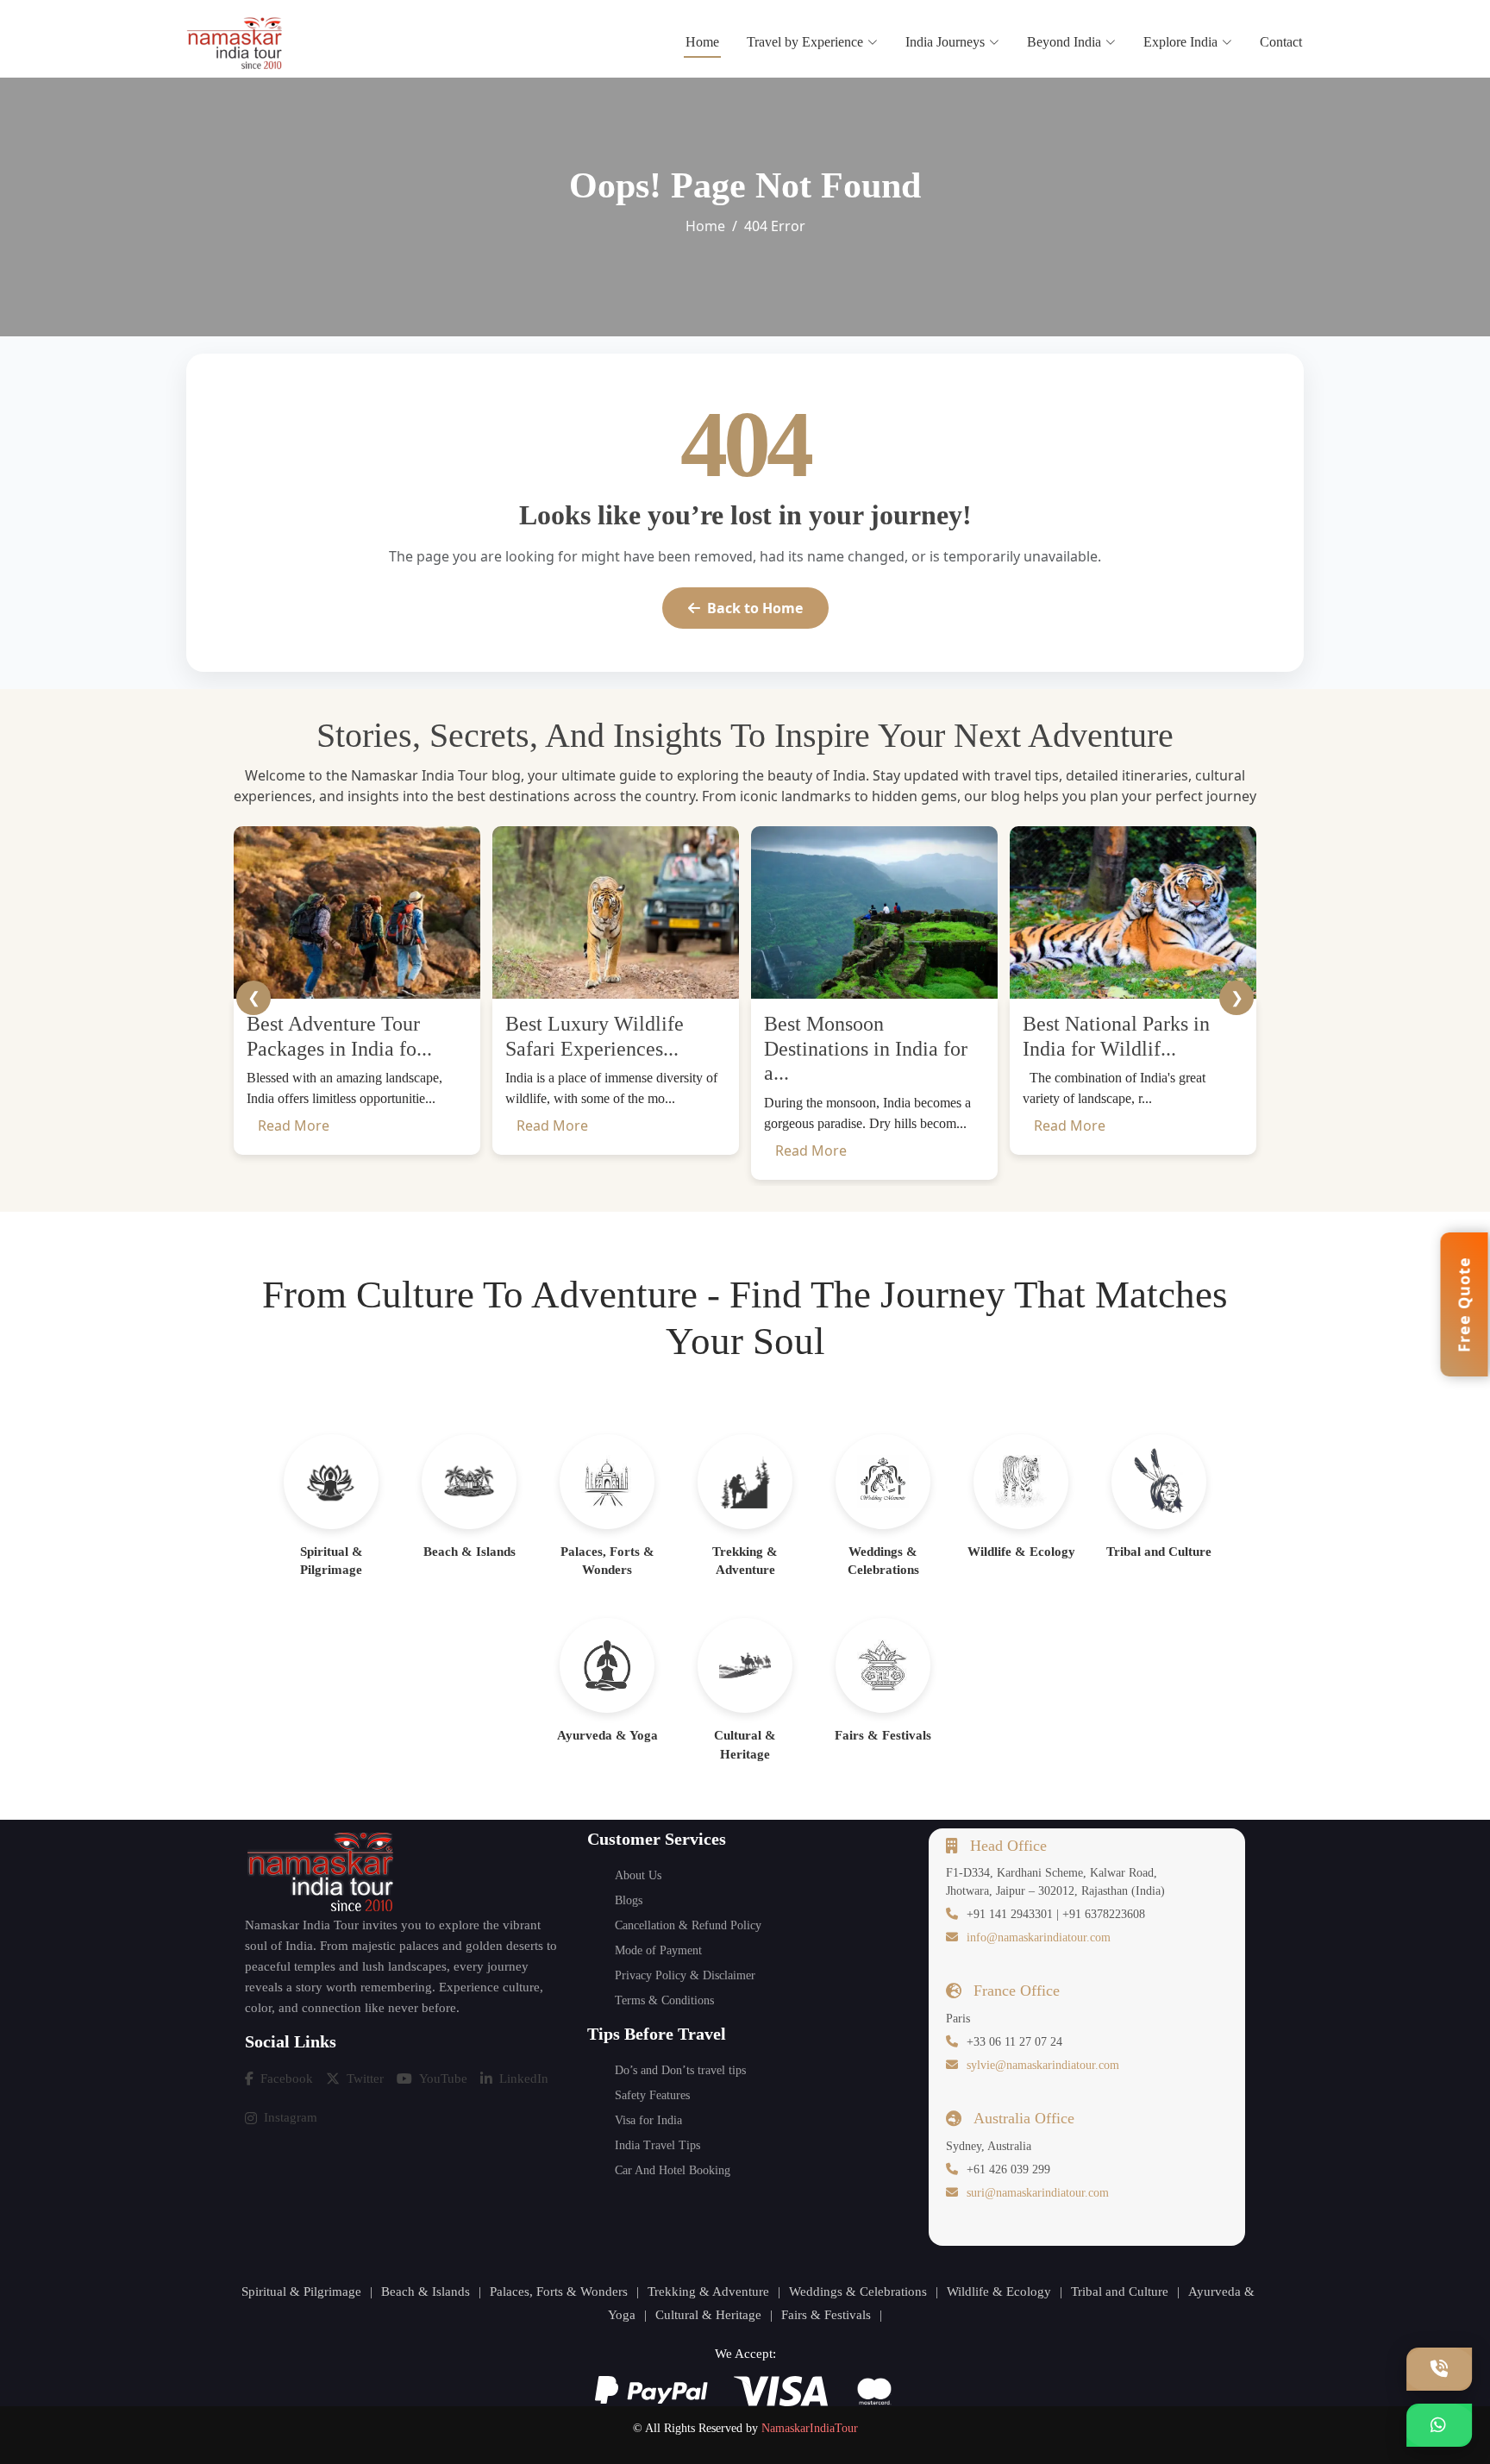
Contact (1281, 42)
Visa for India (648, 2120)
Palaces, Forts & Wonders (559, 2292)
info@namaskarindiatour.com (1039, 1937)
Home (702, 42)
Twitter (365, 2078)
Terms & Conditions (664, 2000)
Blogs (629, 1900)
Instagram (291, 2117)
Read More (294, 1125)
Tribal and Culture (1120, 2292)
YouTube (443, 2078)
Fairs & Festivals (826, 2315)
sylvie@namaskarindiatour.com (1043, 2065)
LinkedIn (524, 2078)
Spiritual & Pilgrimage (301, 2292)
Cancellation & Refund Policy (688, 1925)
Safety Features (652, 2095)
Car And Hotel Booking (673, 2170)
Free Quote (1464, 1304)
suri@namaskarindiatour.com (1038, 2193)
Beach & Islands (426, 2292)
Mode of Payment (658, 1950)
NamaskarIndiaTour (810, 2428)
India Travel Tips (657, 2145)
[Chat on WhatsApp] (1439, 2425)
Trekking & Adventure (708, 2292)
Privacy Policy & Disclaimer (685, 1975)
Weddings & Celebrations (858, 2292)
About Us (638, 1875)
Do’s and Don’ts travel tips (680, 2070)
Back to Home (755, 608)
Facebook (287, 2078)
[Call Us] (1439, 2369)
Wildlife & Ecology (999, 2292)
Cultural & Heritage (708, 2315)
